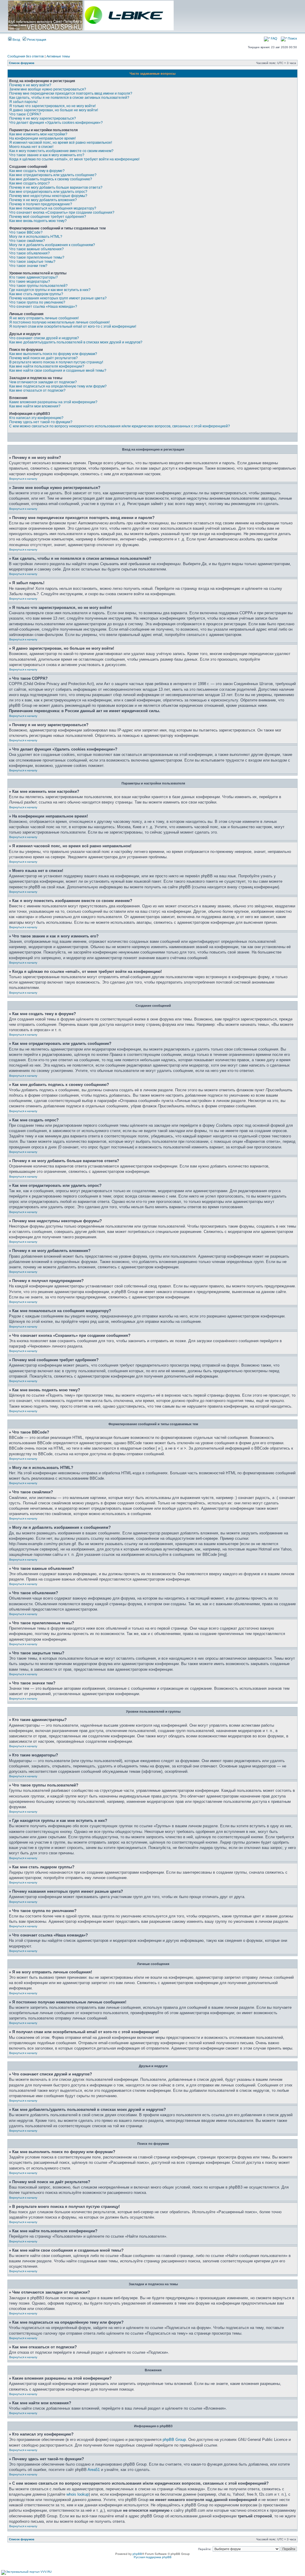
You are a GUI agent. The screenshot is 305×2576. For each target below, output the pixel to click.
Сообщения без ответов (26, 56)
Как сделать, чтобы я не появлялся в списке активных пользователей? (69, 98)
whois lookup (78, 2494)
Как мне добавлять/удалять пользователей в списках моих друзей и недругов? (76, 342)
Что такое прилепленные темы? (37, 257)
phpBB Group (174, 2440)
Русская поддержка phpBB (153, 2557)
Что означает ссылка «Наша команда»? (43, 307)
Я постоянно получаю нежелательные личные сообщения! (59, 322)
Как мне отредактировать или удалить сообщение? (53, 175)
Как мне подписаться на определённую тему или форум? (58, 386)
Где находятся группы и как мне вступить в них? (50, 290)
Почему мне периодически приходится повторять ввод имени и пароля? (71, 93)
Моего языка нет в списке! (31, 147)
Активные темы (58, 56)
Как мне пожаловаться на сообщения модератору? (53, 208)
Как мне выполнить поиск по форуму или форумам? (53, 354)
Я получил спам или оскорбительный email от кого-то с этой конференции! (73, 326)
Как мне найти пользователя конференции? (47, 366)
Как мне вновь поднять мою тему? (38, 221)
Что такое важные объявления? (36, 249)
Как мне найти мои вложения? (35, 406)
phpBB (137, 2554)
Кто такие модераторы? (30, 282)
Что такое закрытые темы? (32, 262)
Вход (16, 40)
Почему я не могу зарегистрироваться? (43, 118)
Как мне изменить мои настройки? (38, 134)
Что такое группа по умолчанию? (37, 302)
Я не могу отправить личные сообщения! (44, 318)
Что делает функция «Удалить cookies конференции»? (56, 123)
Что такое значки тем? (28, 266)
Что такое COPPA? (25, 114)
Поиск (292, 38)
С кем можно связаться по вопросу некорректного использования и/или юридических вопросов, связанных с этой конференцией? (120, 426)
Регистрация (36, 40)
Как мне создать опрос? (29, 183)
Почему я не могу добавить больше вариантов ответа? (56, 187)
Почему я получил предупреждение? (41, 204)
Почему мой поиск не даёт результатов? (43, 358)
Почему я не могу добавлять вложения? (43, 200)
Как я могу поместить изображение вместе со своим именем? (61, 151)
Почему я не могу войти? (30, 85)
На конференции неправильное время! (42, 138)
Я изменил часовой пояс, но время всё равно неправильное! (61, 143)
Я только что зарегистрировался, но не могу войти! (52, 106)
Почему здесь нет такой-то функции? (41, 422)
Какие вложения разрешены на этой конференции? (53, 402)
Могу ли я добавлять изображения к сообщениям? (52, 245)
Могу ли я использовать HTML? (36, 237)
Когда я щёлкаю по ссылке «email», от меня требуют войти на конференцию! (74, 159)
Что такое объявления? (29, 253)
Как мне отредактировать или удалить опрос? (48, 192)
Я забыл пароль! (23, 102)
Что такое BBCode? (26, 232)
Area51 (94, 2470)
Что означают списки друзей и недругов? (44, 338)
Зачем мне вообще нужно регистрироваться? (48, 89)
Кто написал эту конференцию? (36, 418)
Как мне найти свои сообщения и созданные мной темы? (58, 371)
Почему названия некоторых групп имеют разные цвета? (58, 298)
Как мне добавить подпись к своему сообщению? (51, 179)
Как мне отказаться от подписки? (37, 390)
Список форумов (22, 63)
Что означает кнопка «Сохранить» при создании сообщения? (62, 212)
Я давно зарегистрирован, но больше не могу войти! (54, 110)
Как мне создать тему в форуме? (37, 171)
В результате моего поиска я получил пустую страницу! (56, 362)
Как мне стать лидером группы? (36, 294)
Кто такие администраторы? (34, 277)
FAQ (274, 38)
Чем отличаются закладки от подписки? (43, 382)
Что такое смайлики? (27, 241)
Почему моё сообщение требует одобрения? (48, 217)
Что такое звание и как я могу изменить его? (47, 155)
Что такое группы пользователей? (38, 286)
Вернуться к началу (23, 479)
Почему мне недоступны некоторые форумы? (48, 196)
